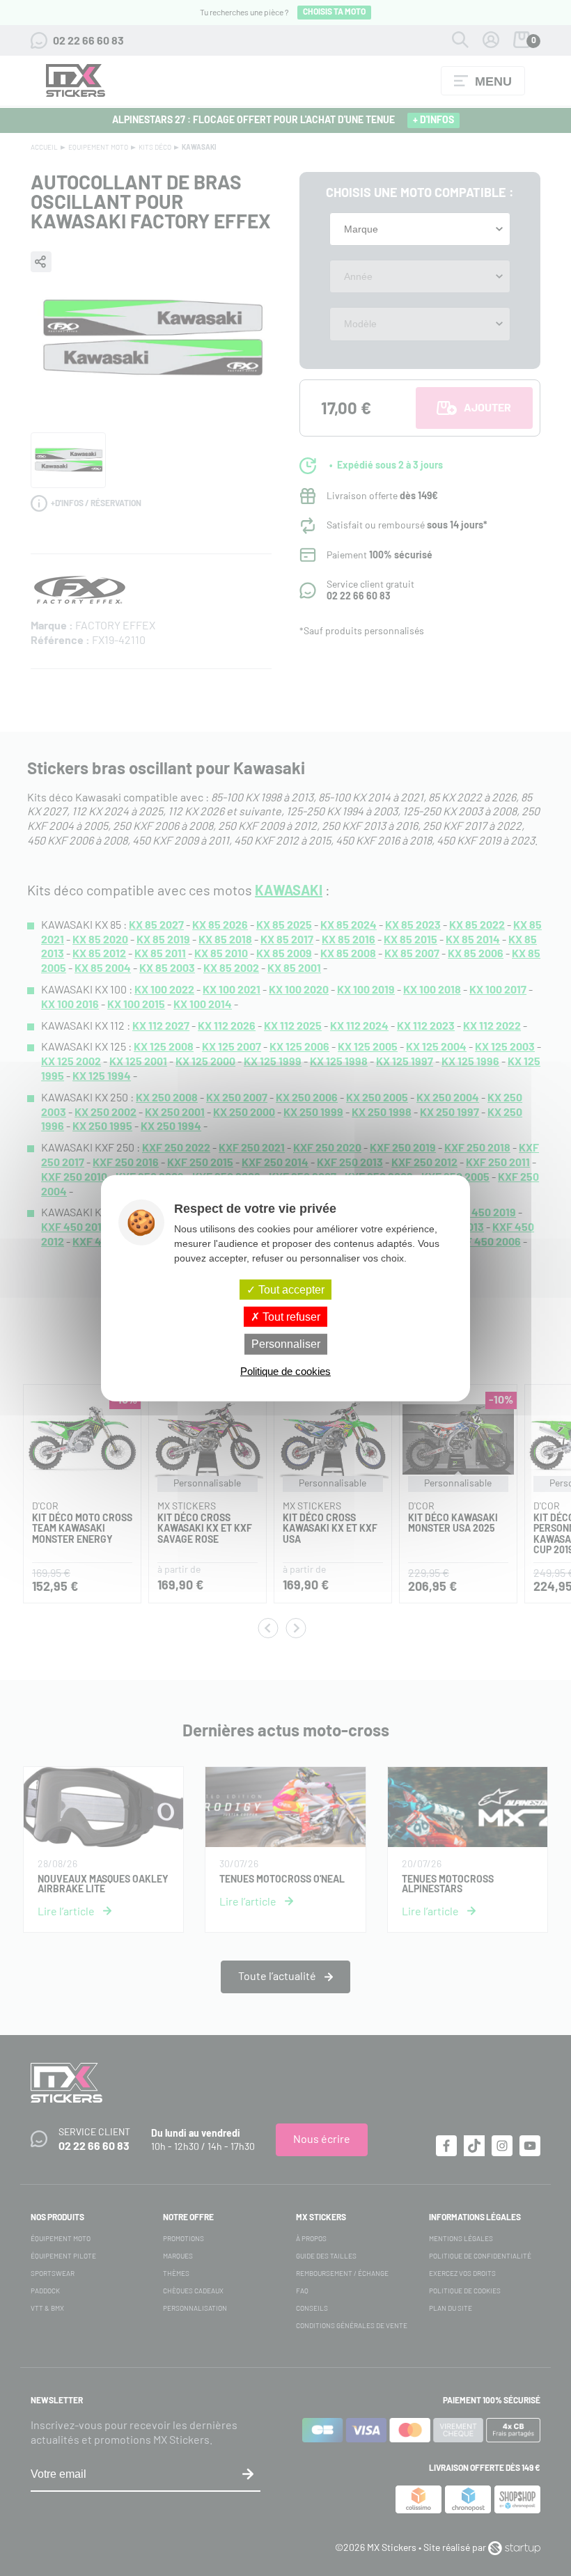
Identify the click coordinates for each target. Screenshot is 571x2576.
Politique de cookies (285, 1371)
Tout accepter (290, 1290)
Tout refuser (290, 1317)
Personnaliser (286, 1344)
